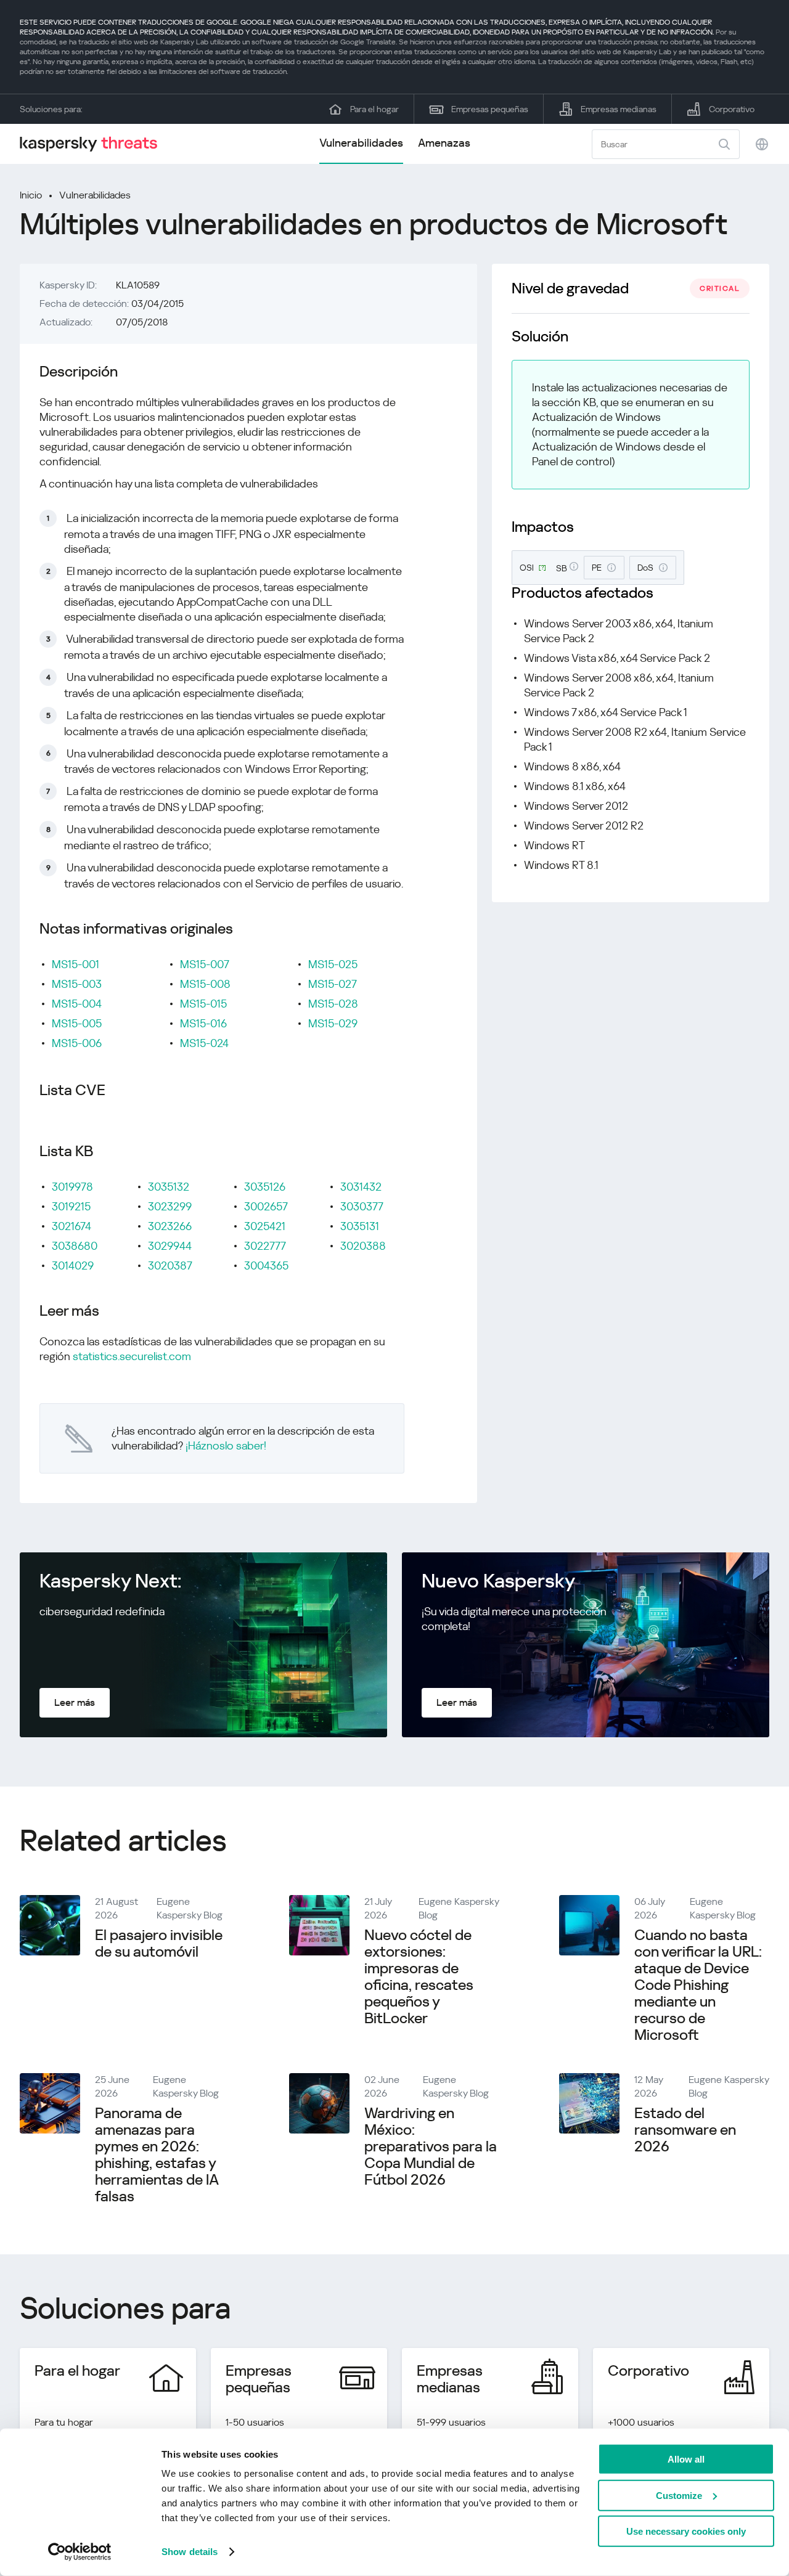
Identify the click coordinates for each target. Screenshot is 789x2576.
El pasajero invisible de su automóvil (159, 1943)
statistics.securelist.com (132, 1356)
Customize (679, 2495)
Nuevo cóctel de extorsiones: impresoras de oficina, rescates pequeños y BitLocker (419, 1977)
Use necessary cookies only (686, 2531)
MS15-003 (77, 984)
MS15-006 (77, 1043)
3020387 (170, 1266)
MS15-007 (205, 964)
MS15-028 (333, 1004)
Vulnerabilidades (361, 143)
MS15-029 (333, 1023)
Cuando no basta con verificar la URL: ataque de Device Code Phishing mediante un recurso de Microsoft (698, 1985)
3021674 (72, 1226)
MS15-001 (76, 964)
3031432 (361, 1187)
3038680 (75, 1246)
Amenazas (444, 143)
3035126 (265, 1187)
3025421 (265, 1226)
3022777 (265, 1246)
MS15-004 (77, 1004)
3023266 (170, 1226)
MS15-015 (203, 1004)
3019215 (71, 1206)
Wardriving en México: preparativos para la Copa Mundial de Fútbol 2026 (431, 2146)
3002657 (266, 1206)
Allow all (686, 2459)
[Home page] (94, 144)
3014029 (73, 1266)
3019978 (72, 1187)
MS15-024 (204, 1043)
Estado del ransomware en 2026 (685, 2130)
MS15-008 (205, 984)
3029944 (170, 1246)
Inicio (31, 195)
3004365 (266, 1266)
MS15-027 (333, 984)
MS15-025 (333, 964)
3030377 (362, 1206)
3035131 (360, 1226)
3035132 (169, 1187)
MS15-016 (203, 1023)
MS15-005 (77, 1023)
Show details (190, 2552)
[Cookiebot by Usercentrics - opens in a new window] (80, 2552)
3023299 (170, 1206)
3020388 (363, 1246)
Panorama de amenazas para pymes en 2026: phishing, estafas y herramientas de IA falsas (157, 2155)
